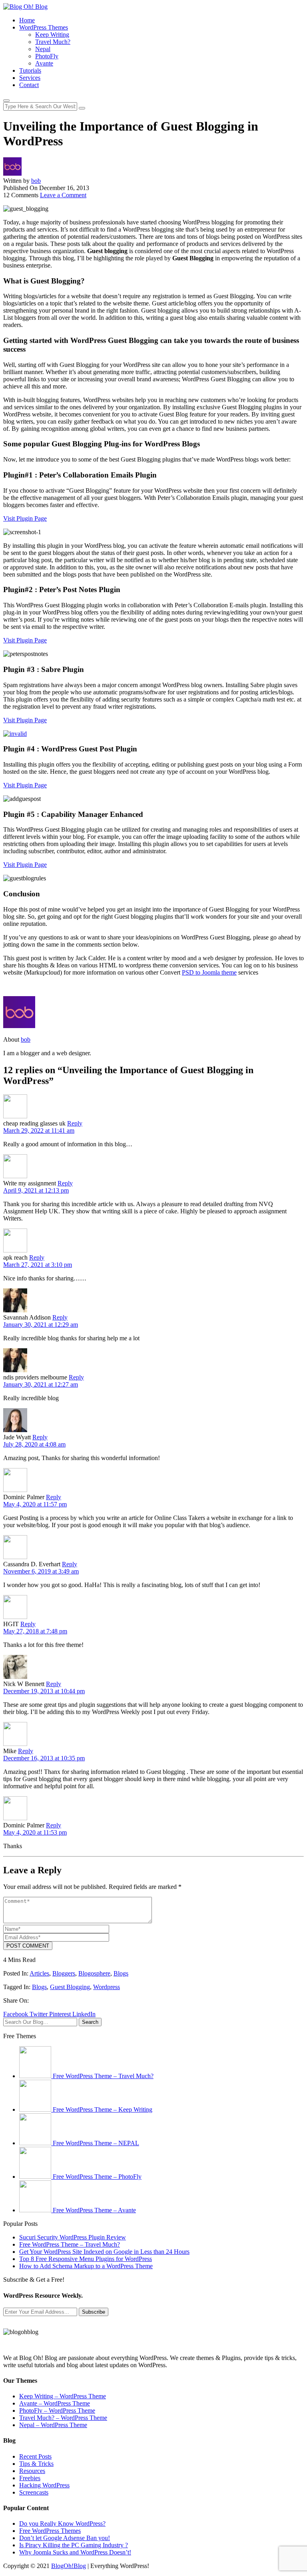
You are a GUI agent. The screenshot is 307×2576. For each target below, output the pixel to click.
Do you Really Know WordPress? (62, 2523)
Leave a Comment (63, 195)
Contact (29, 85)
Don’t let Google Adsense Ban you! (65, 2538)
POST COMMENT (28, 1946)
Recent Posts (35, 2456)
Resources (32, 2471)
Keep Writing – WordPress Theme (63, 2396)
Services (30, 78)
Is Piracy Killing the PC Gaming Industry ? (74, 2545)
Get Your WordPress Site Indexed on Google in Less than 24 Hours (104, 2252)
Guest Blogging (70, 1987)
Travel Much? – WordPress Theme (63, 2418)
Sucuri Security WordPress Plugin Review (73, 2237)
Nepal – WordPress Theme (53, 2425)
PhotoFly (47, 56)
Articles (39, 1973)
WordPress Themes (44, 27)
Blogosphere (94, 1973)
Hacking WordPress (44, 2485)
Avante (44, 63)
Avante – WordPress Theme (55, 2403)
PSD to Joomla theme (209, 972)
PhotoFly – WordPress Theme (57, 2411)
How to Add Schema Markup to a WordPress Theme (86, 2266)
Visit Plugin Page (25, 518)
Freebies (30, 2478)
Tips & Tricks (36, 2464)
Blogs (121, 1973)
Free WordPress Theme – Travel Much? (70, 2244)
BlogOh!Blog (69, 2566)
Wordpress (107, 1987)
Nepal (43, 49)
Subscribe (94, 2312)
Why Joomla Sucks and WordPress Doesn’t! (75, 2552)
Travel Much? (53, 42)
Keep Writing (52, 35)
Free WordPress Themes (50, 2531)
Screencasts (34, 2492)
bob (36, 181)
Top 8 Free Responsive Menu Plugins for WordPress (86, 2259)
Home (27, 20)
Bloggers (64, 1973)
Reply (75, 1123)
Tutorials (30, 70)
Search (90, 2022)
